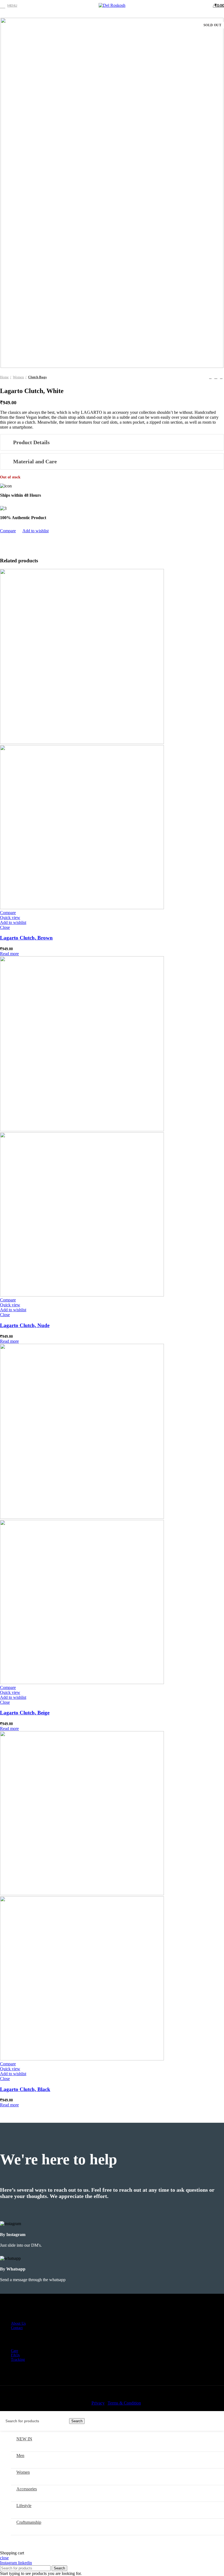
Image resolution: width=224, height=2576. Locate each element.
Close (5, 927)
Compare (8, 531)
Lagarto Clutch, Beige (25, 1713)
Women (18, 377)
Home (4, 377)
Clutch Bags (37, 377)
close (4, 2558)
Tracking (18, 2360)
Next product (221, 377)
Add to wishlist (36, 531)
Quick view (10, 918)
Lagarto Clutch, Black (25, 2089)
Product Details (31, 442)
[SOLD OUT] (82, 742)
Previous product (210, 377)
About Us (18, 2323)
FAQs (15, 2355)
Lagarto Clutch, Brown (26, 938)
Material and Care (35, 461)
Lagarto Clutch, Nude (25, 1325)
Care (14, 2351)
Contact (17, 2328)
